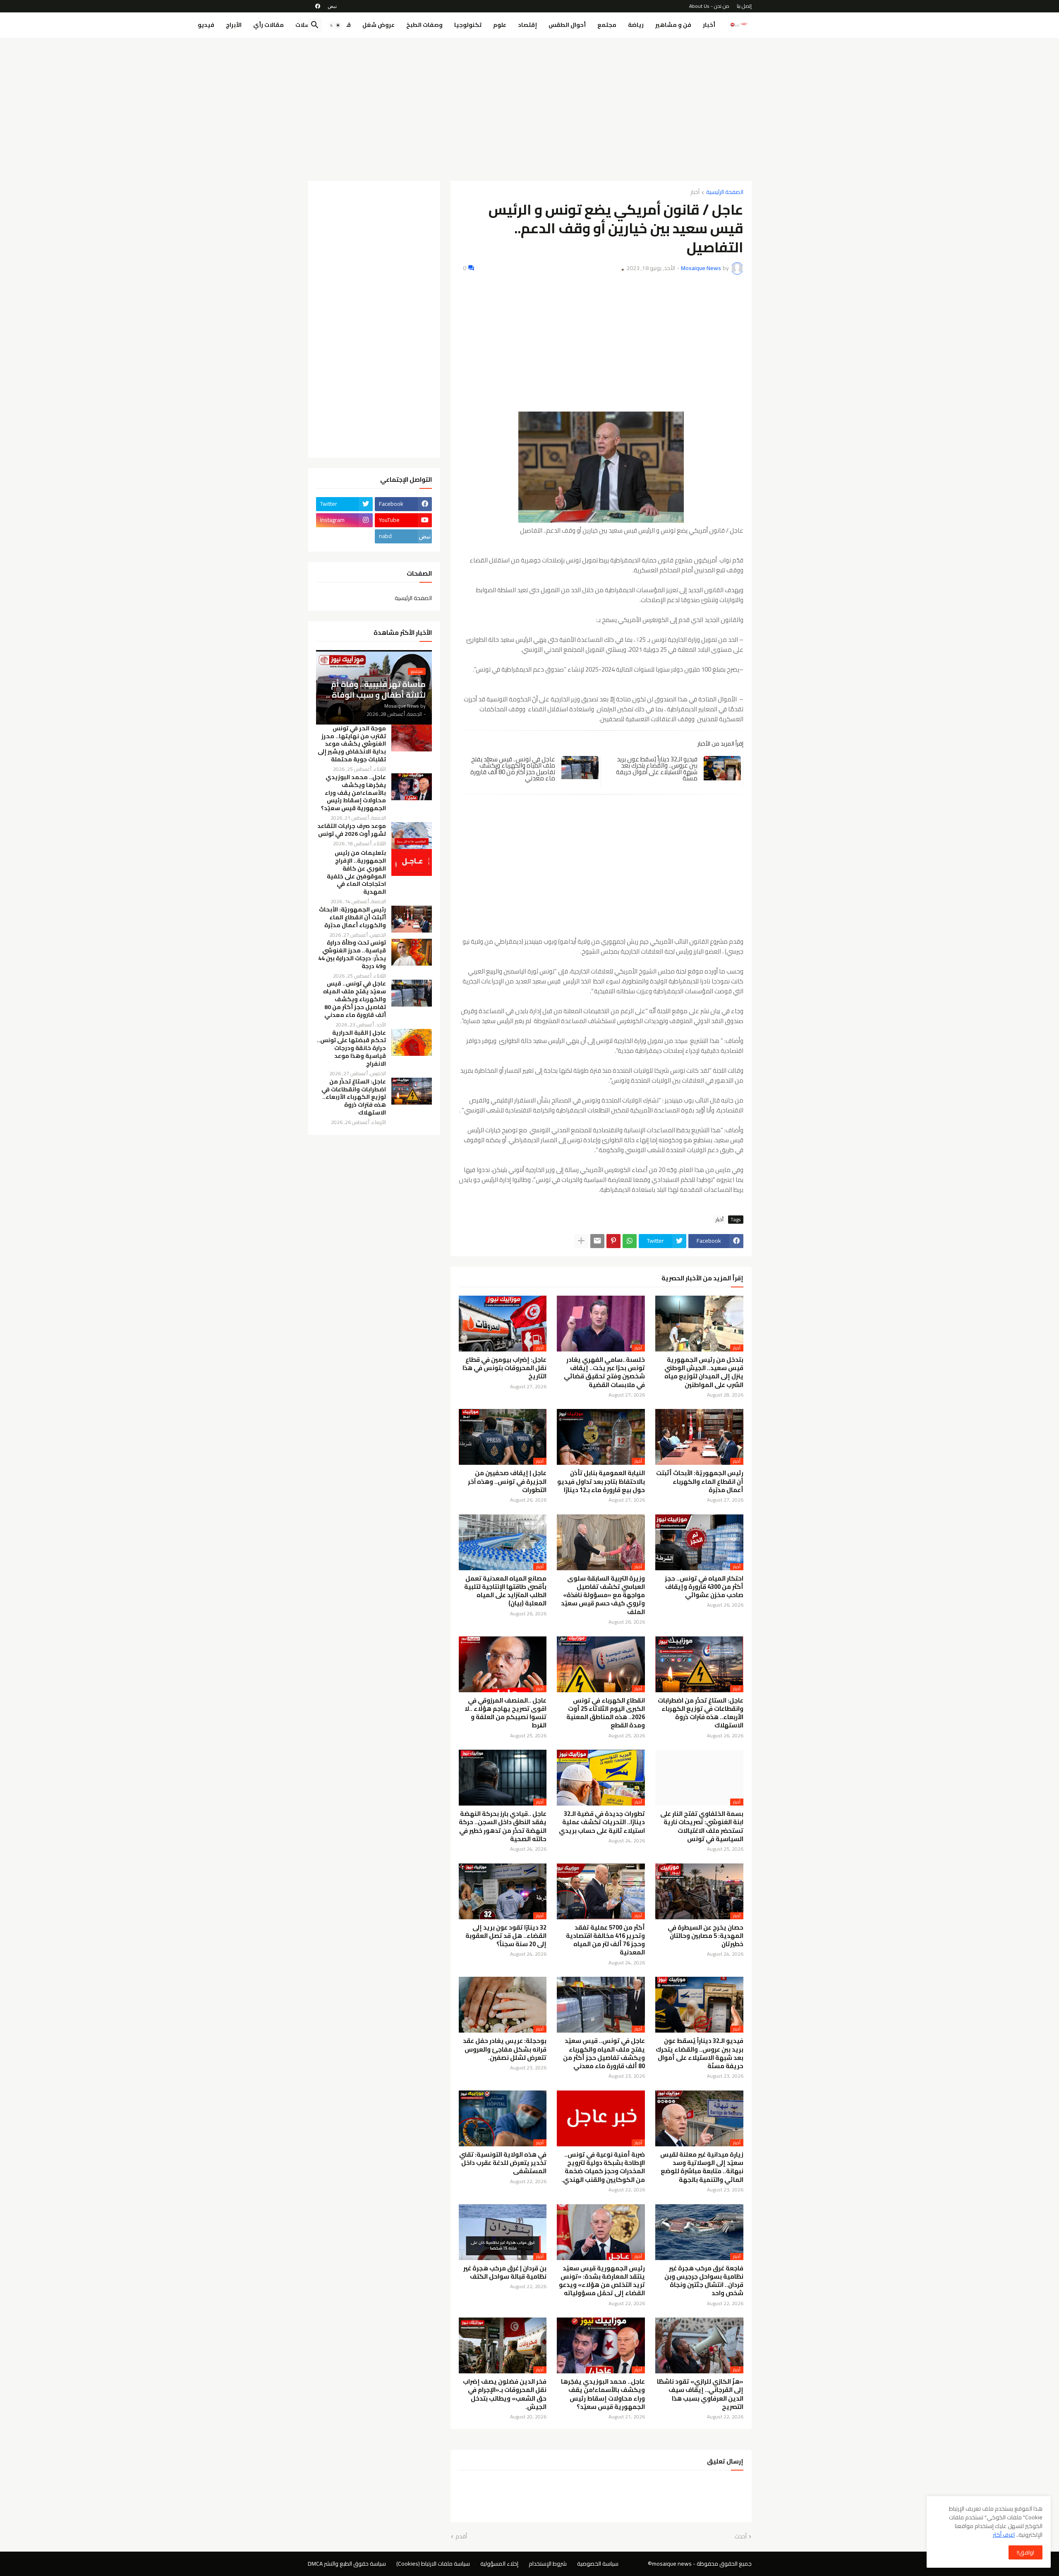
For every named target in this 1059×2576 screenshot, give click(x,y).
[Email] (597, 1241)
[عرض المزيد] (581, 1241)
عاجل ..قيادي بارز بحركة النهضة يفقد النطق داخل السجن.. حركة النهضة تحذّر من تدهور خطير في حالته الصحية (503, 1826)
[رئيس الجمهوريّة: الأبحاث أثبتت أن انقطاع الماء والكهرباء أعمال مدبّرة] (412, 919)
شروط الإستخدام (548, 2564)
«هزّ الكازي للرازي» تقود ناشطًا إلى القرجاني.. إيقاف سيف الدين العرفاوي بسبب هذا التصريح (700, 2394)
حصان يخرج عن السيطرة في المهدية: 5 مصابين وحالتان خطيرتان (706, 1936)
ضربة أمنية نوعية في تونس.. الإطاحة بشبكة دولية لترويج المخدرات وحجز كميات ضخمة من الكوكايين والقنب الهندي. (603, 2167)
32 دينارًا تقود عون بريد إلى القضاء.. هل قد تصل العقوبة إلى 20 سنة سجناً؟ (506, 1936)
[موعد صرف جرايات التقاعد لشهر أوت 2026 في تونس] (412, 836)
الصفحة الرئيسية (725, 193)
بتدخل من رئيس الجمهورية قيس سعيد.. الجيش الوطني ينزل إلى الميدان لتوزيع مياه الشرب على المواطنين (704, 1372)
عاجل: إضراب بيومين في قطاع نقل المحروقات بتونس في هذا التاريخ (504, 1368)
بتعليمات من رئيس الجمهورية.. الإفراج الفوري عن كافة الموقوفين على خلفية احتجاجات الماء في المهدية (356, 872)
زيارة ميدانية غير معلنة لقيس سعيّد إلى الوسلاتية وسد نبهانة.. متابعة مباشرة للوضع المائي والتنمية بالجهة (702, 2167)
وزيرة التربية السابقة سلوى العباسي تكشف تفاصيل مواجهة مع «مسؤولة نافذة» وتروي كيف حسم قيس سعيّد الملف (603, 1595)
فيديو (206, 25)
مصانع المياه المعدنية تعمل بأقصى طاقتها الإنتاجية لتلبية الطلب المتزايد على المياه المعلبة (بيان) (505, 1591)
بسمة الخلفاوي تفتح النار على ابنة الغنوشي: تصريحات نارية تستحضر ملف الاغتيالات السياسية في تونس (702, 1826)
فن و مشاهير (673, 25)
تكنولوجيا (468, 25)
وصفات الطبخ (424, 25)
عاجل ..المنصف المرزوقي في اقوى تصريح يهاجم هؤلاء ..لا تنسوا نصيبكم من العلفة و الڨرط (506, 1713)
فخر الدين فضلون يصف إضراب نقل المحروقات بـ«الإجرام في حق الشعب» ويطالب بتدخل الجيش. (505, 2394)
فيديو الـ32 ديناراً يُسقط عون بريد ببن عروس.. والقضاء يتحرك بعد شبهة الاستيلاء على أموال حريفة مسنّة (657, 769)
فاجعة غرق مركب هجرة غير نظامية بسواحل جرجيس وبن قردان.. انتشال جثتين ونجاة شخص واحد (704, 2281)
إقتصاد (527, 25)
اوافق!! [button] (1025, 2552)
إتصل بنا (744, 6)
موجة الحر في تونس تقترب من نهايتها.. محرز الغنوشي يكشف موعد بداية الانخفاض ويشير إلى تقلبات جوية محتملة (352, 744)
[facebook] (318, 6)
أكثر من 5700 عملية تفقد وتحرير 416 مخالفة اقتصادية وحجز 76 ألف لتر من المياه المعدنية (605, 1940)
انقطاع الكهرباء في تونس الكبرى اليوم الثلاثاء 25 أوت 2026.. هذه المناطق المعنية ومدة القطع (606, 1713)
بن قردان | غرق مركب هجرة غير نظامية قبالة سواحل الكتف (505, 2273)
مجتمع (607, 25)
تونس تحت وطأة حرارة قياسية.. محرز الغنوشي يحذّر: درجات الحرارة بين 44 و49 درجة (352, 954)
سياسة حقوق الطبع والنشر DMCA (347, 2564)
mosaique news (672, 2564)
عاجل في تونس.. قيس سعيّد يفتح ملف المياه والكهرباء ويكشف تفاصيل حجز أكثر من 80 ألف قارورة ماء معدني (513, 769)
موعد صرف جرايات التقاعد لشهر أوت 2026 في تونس (352, 830)
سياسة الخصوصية (598, 2564)
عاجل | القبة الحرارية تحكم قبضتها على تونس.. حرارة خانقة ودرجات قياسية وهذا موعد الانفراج (351, 1049)
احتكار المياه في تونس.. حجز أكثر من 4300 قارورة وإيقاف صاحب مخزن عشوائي (704, 1587)
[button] (335, 25)
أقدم (461, 2537)
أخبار (709, 25)
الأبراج (234, 25)
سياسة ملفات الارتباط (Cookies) (433, 2564)
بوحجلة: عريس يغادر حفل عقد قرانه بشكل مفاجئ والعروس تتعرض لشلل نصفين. (505, 2049)
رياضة (636, 25)
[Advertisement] (530, 106)
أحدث (741, 2537)
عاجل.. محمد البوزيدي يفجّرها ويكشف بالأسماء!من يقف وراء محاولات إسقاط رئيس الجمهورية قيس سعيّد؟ (603, 2394)
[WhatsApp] (630, 1241)
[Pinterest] (613, 1241)
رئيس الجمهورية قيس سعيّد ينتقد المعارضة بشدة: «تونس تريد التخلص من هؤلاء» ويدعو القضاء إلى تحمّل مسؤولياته (602, 2281)
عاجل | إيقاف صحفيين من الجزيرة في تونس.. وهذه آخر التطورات (507, 1482)
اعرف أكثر (1004, 2535)
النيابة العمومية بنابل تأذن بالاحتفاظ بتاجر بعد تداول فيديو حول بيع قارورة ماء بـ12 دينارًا (601, 1482)
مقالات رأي (268, 25)
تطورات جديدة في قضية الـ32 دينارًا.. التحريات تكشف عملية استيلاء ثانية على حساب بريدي (602, 1822)
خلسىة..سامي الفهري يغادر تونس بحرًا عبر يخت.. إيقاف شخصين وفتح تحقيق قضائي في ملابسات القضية (604, 1372)
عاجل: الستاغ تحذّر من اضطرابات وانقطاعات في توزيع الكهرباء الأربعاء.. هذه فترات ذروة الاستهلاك (701, 1713)
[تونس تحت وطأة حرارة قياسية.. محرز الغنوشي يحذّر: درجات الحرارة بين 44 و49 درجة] (412, 952)
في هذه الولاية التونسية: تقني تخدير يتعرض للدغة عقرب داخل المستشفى (503, 2163)
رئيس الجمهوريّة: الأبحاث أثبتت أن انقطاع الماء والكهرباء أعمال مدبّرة (700, 1482)
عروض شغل (379, 25)
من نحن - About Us (709, 6)
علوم (500, 25)
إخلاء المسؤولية (499, 2564)
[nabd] (332, 6)
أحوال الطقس (567, 25)
